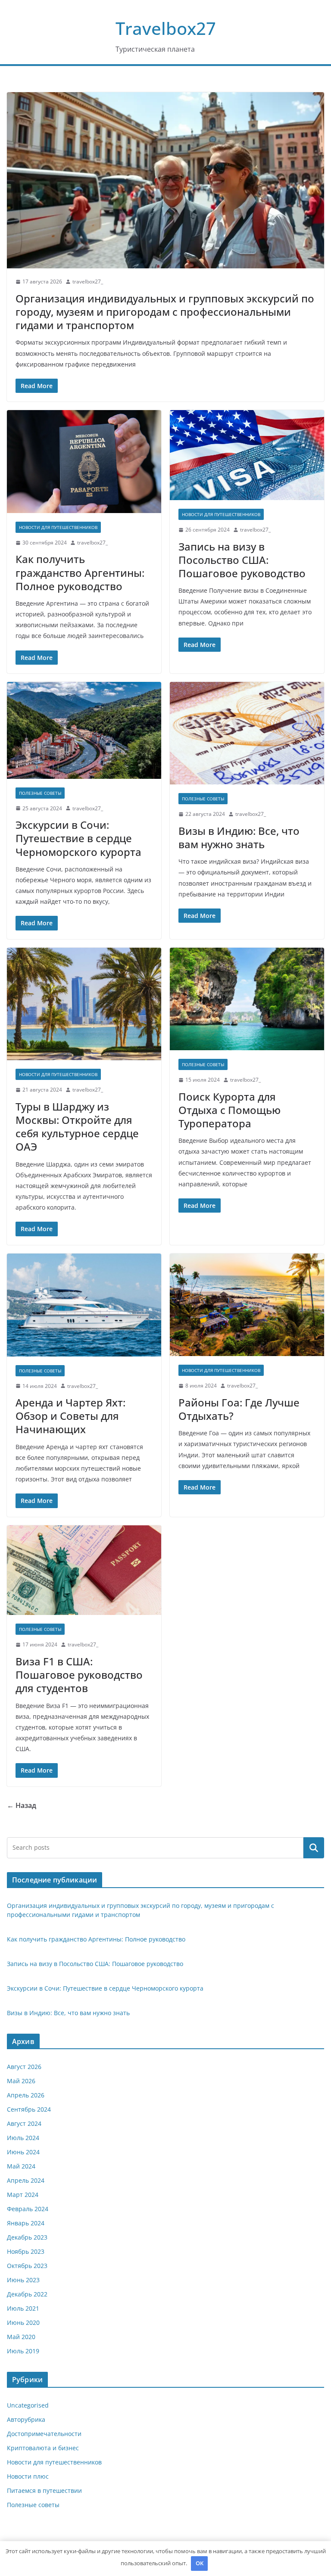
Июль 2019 (23, 2351)
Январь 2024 (26, 2223)
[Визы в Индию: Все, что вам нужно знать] (247, 733)
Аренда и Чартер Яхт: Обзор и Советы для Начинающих (70, 1416)
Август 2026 (24, 2067)
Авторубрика (26, 2419)
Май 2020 (21, 2337)
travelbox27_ (88, 282)
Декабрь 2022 (27, 2294)
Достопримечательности (44, 2434)
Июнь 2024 (23, 2152)
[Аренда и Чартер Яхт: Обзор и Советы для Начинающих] (84, 1305)
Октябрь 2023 (27, 2266)
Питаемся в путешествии (44, 2490)
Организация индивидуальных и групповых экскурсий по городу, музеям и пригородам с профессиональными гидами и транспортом (165, 312)
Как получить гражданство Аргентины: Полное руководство (80, 572)
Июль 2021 (23, 2308)
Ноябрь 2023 (26, 2251)
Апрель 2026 (26, 2095)
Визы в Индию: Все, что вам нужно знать (239, 837)
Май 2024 (21, 2166)
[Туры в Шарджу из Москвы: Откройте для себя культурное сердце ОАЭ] (84, 1004)
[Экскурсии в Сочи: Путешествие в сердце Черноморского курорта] (84, 730)
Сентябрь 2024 (29, 2109)
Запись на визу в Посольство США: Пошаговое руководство (242, 560)
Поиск (314, 1848)
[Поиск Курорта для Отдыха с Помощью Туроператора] (247, 999)
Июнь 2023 (23, 2280)
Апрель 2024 (26, 2180)
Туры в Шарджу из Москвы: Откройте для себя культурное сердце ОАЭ (77, 1127)
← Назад (22, 1805)
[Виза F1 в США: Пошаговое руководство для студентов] (84, 1570)
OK (200, 2563)
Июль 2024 (23, 2138)
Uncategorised (28, 2405)
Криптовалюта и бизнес (43, 2448)
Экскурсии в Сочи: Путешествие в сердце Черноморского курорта (78, 838)
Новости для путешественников (58, 527)
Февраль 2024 (28, 2209)
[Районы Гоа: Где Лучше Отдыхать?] (247, 1305)
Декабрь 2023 (27, 2237)
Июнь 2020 (23, 2322)
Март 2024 (23, 2195)
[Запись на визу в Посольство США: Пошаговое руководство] (247, 455)
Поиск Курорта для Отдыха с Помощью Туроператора (230, 1110)
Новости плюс (28, 2476)
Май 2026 (21, 2081)
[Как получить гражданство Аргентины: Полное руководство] (84, 462)
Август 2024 (24, 2123)
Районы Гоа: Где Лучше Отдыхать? (239, 1409)
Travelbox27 (166, 28)
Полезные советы (40, 793)
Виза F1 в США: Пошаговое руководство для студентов (79, 1675)
